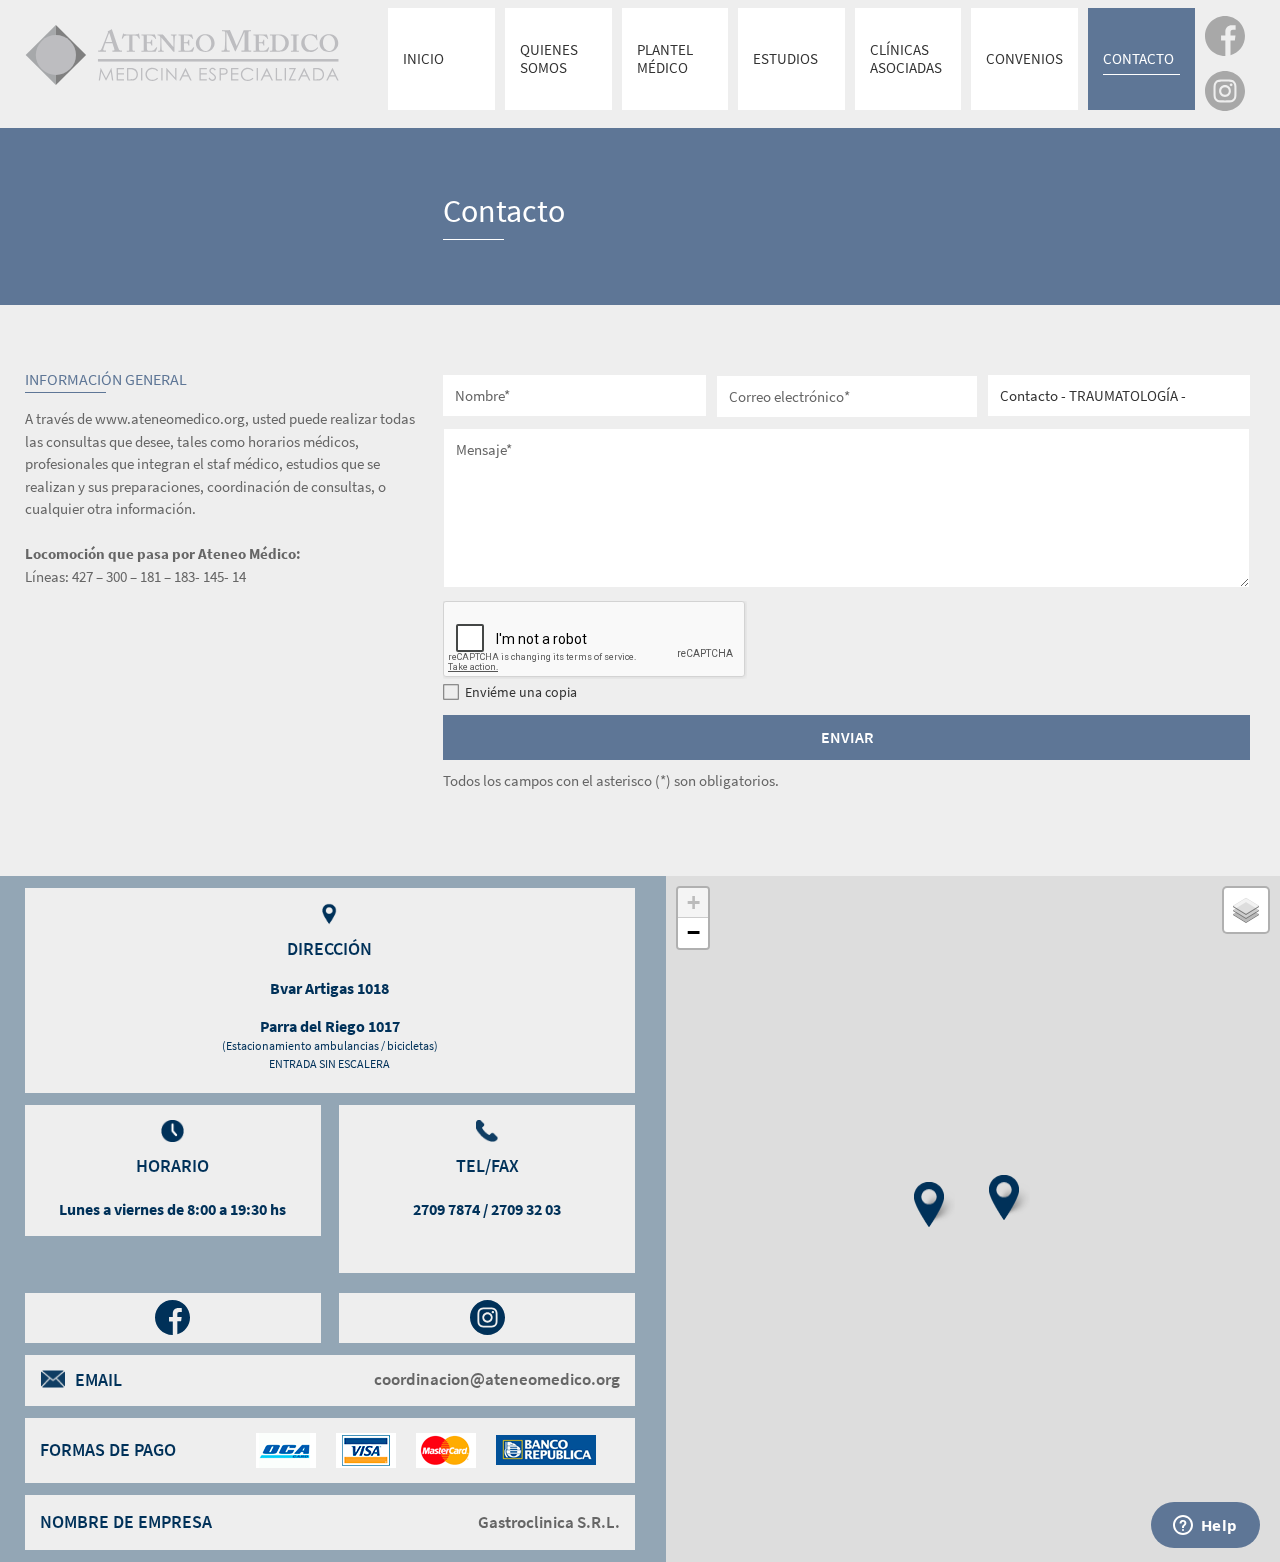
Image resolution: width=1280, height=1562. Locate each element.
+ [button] (693, 902)
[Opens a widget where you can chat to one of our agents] (1205, 1527)
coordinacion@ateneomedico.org (497, 1380)
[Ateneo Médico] (226, 54)
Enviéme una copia (521, 692)
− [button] (693, 932)
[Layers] (1246, 910)
